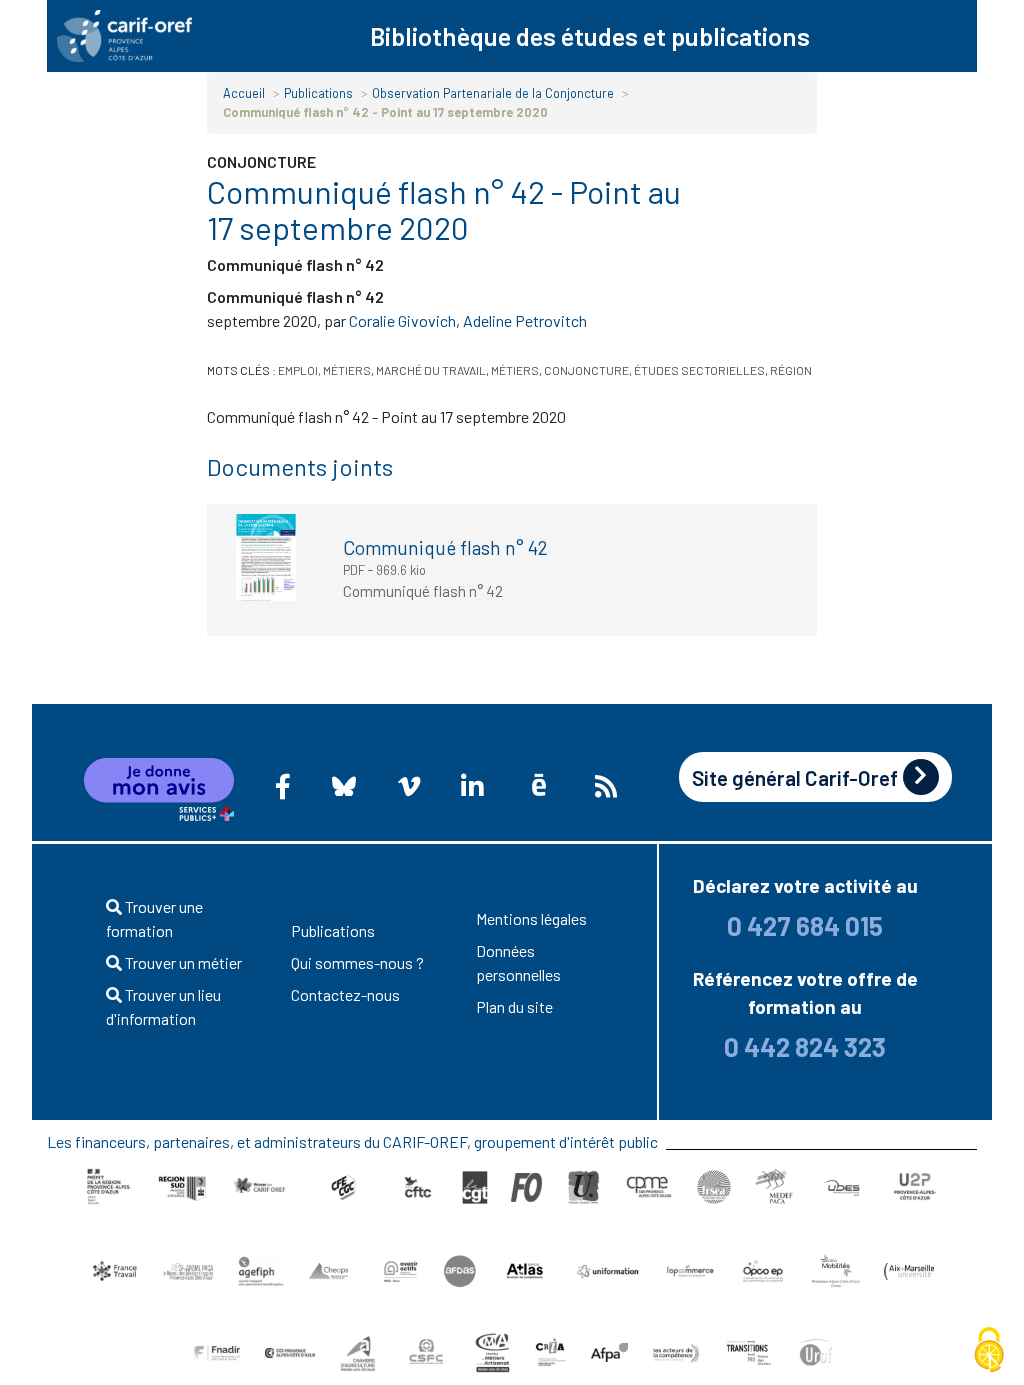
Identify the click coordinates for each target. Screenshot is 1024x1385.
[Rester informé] (606, 786)
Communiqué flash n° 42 (445, 547)
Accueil (244, 93)
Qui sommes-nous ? (357, 962)
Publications (318, 93)
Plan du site (514, 1006)
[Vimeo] (409, 786)
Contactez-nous (345, 994)
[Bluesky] (344, 786)
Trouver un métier (182, 962)
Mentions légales (531, 918)
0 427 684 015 (805, 925)
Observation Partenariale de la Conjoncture (493, 93)
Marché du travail (431, 370)
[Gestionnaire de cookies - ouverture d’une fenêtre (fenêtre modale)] (989, 1351)
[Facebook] (283, 786)
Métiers (515, 370)
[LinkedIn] (472, 786)
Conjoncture (586, 370)
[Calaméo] (539, 785)
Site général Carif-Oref (795, 777)
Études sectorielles (699, 370)
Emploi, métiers (324, 370)
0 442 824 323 (805, 1046)
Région (791, 370)
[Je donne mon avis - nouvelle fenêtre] (159, 790)
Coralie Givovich (402, 320)
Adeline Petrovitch (525, 320)
